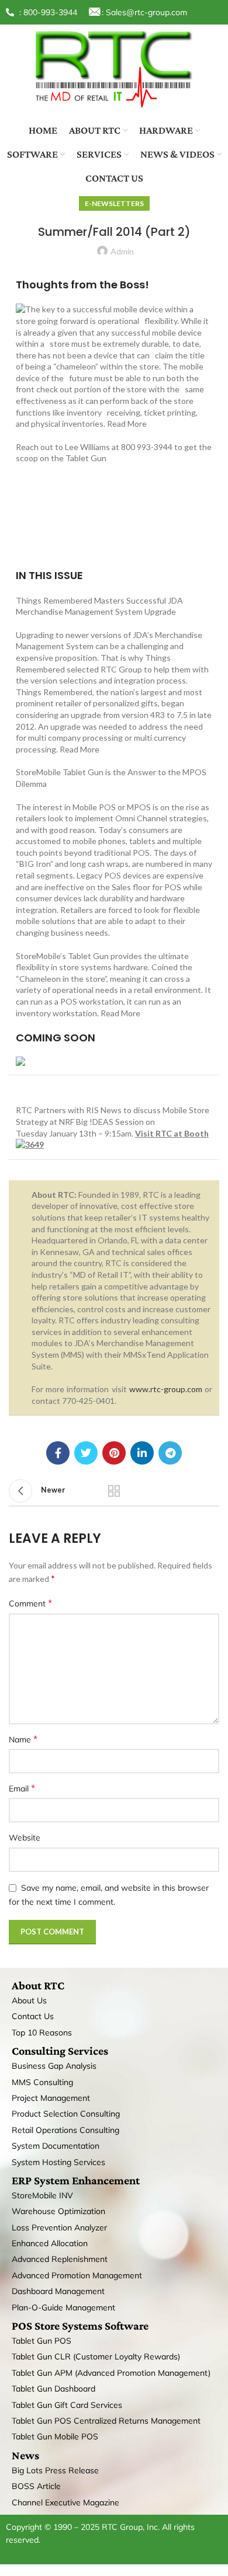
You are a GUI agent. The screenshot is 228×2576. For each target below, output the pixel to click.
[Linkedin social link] (142, 1453)
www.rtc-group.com (166, 1389)
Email (22, 1788)
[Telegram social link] (170, 1453)
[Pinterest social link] (114, 1453)
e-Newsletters (114, 203)
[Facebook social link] (58, 1453)
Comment (30, 1603)
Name (23, 1739)
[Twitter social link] (86, 1453)
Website (25, 1838)
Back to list (114, 1491)
